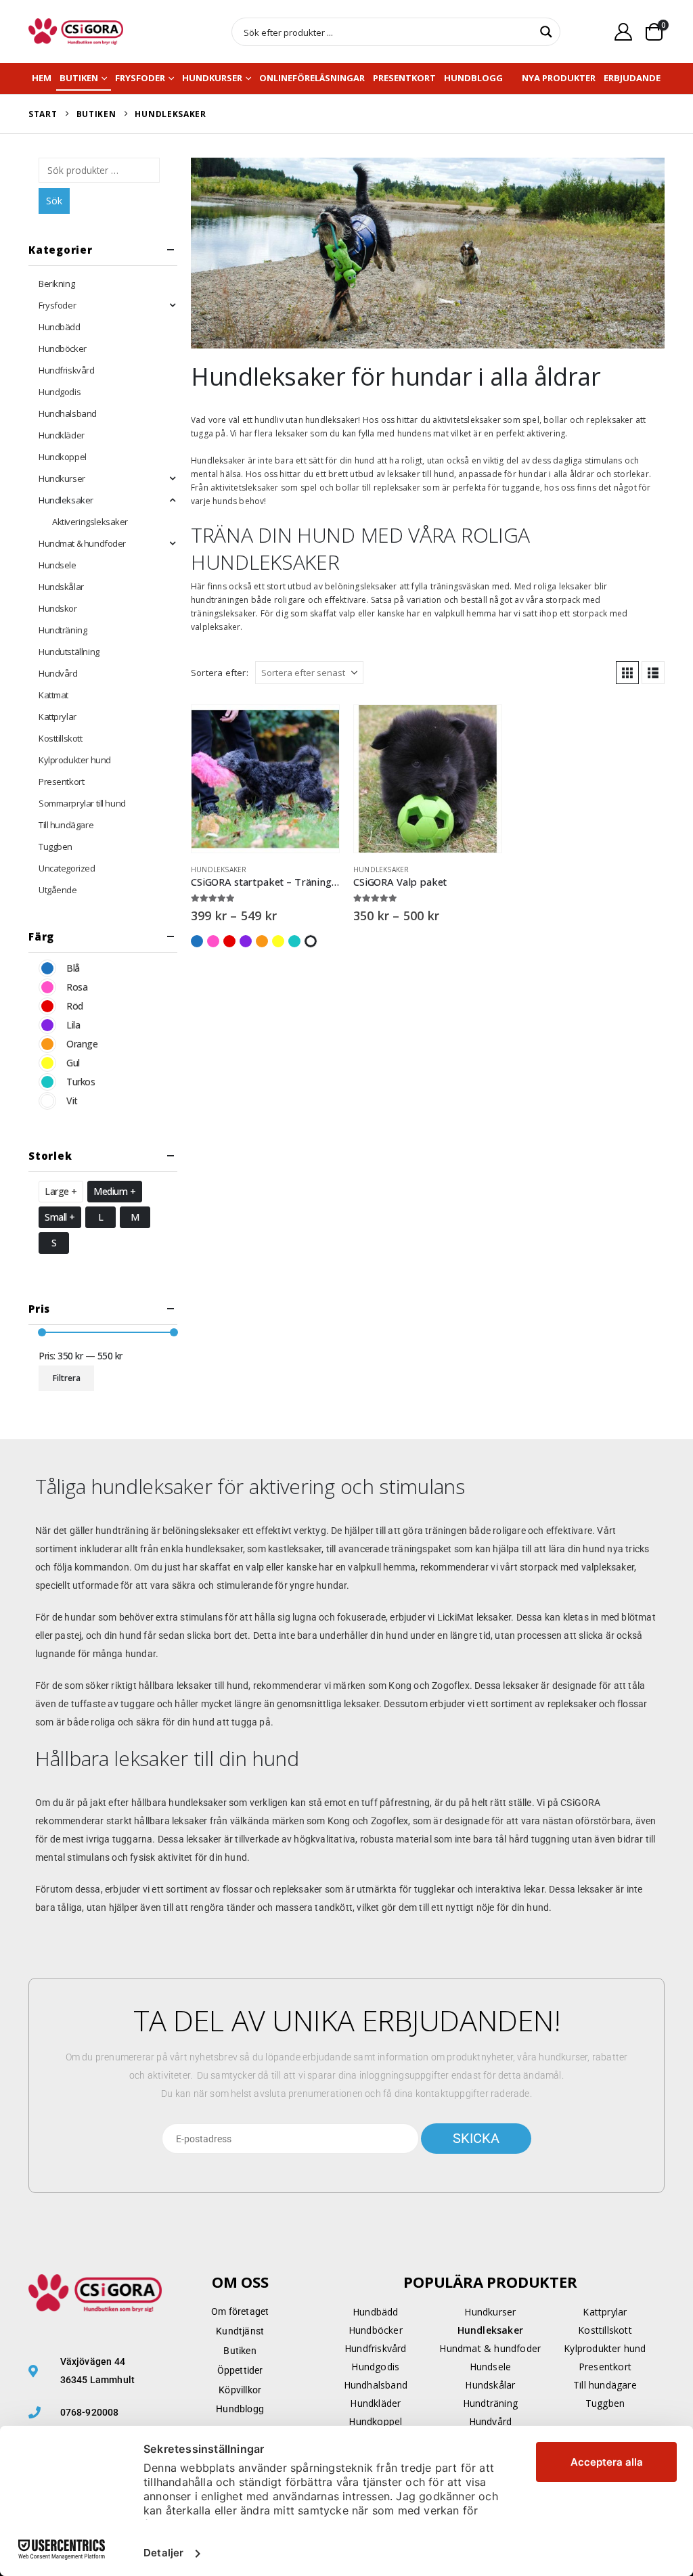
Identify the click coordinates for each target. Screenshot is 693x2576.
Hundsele (58, 565)
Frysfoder (140, 78)
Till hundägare (66, 825)
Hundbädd (60, 327)
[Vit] (47, 1101)
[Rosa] (47, 987)
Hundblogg (473, 78)
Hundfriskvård (67, 370)
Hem (42, 78)
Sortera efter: (220, 673)
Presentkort (404, 78)
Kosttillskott (61, 738)
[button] (627, 673)
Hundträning (63, 630)
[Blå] (47, 968)
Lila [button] (246, 941)
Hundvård (58, 673)
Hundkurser (212, 78)
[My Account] (624, 31)
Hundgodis (60, 392)
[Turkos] (47, 1082)
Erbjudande (632, 78)
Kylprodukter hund (75, 760)
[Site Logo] (76, 31)
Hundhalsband (68, 413)
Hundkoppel (63, 457)
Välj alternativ (317, 727)
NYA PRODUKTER (559, 78)
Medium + (115, 1191)
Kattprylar (58, 717)
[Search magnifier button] (546, 32)
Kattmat (53, 695)
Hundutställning (69, 652)
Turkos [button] (294, 941)
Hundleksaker (219, 869)
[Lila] (47, 1025)
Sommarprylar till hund (82, 803)
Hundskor (58, 608)
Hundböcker (63, 348)
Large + (61, 1191)
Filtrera (67, 1378)
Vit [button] (311, 941)
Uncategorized (67, 868)
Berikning (57, 284)
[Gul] (47, 1063)
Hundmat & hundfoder (82, 543)
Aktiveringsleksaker (90, 522)
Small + (60, 1217)
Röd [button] (229, 941)
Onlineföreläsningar (312, 78)
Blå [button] (197, 941)
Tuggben (55, 846)
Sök (54, 201)
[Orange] (47, 1044)
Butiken (79, 78)
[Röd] (47, 1006)
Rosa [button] (213, 941)
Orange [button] (262, 941)
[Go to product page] (265, 779)
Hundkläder (62, 435)
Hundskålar (61, 587)
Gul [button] (278, 941)
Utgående (58, 890)
